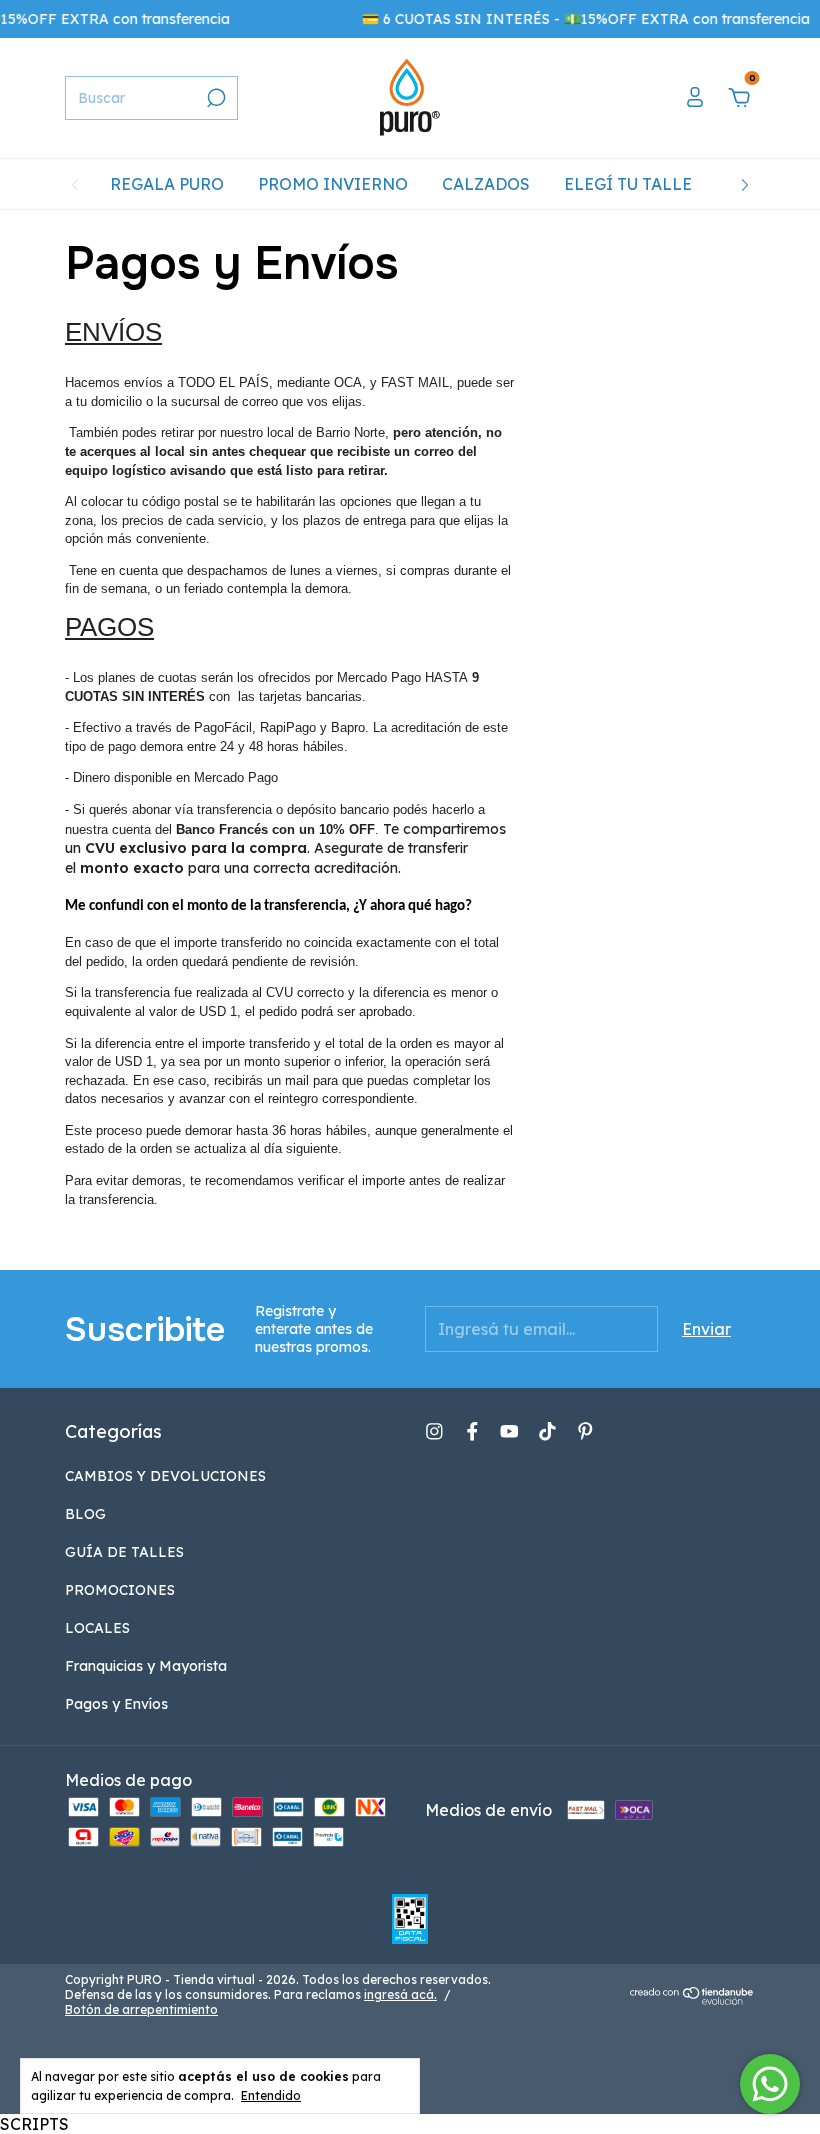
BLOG (85, 1514)
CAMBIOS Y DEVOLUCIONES (165, 1476)
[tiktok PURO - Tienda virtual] (547, 1431)
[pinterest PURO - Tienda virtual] (585, 1431)
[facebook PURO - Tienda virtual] (472, 1431)
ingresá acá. (400, 1994)
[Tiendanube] (692, 1999)
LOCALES (97, 1628)
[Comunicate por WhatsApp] (770, 2084)
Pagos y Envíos (116, 1704)
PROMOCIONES (120, 1590)
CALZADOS (486, 184)
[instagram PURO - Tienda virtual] (434, 1431)
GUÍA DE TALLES (124, 1552)
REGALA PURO (167, 184)
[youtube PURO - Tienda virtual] (509, 1431)
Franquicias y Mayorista (146, 1666)
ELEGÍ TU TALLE (628, 184)
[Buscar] (214, 98)
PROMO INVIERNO (333, 184)
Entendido (271, 2095)
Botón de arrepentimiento (141, 2009)
